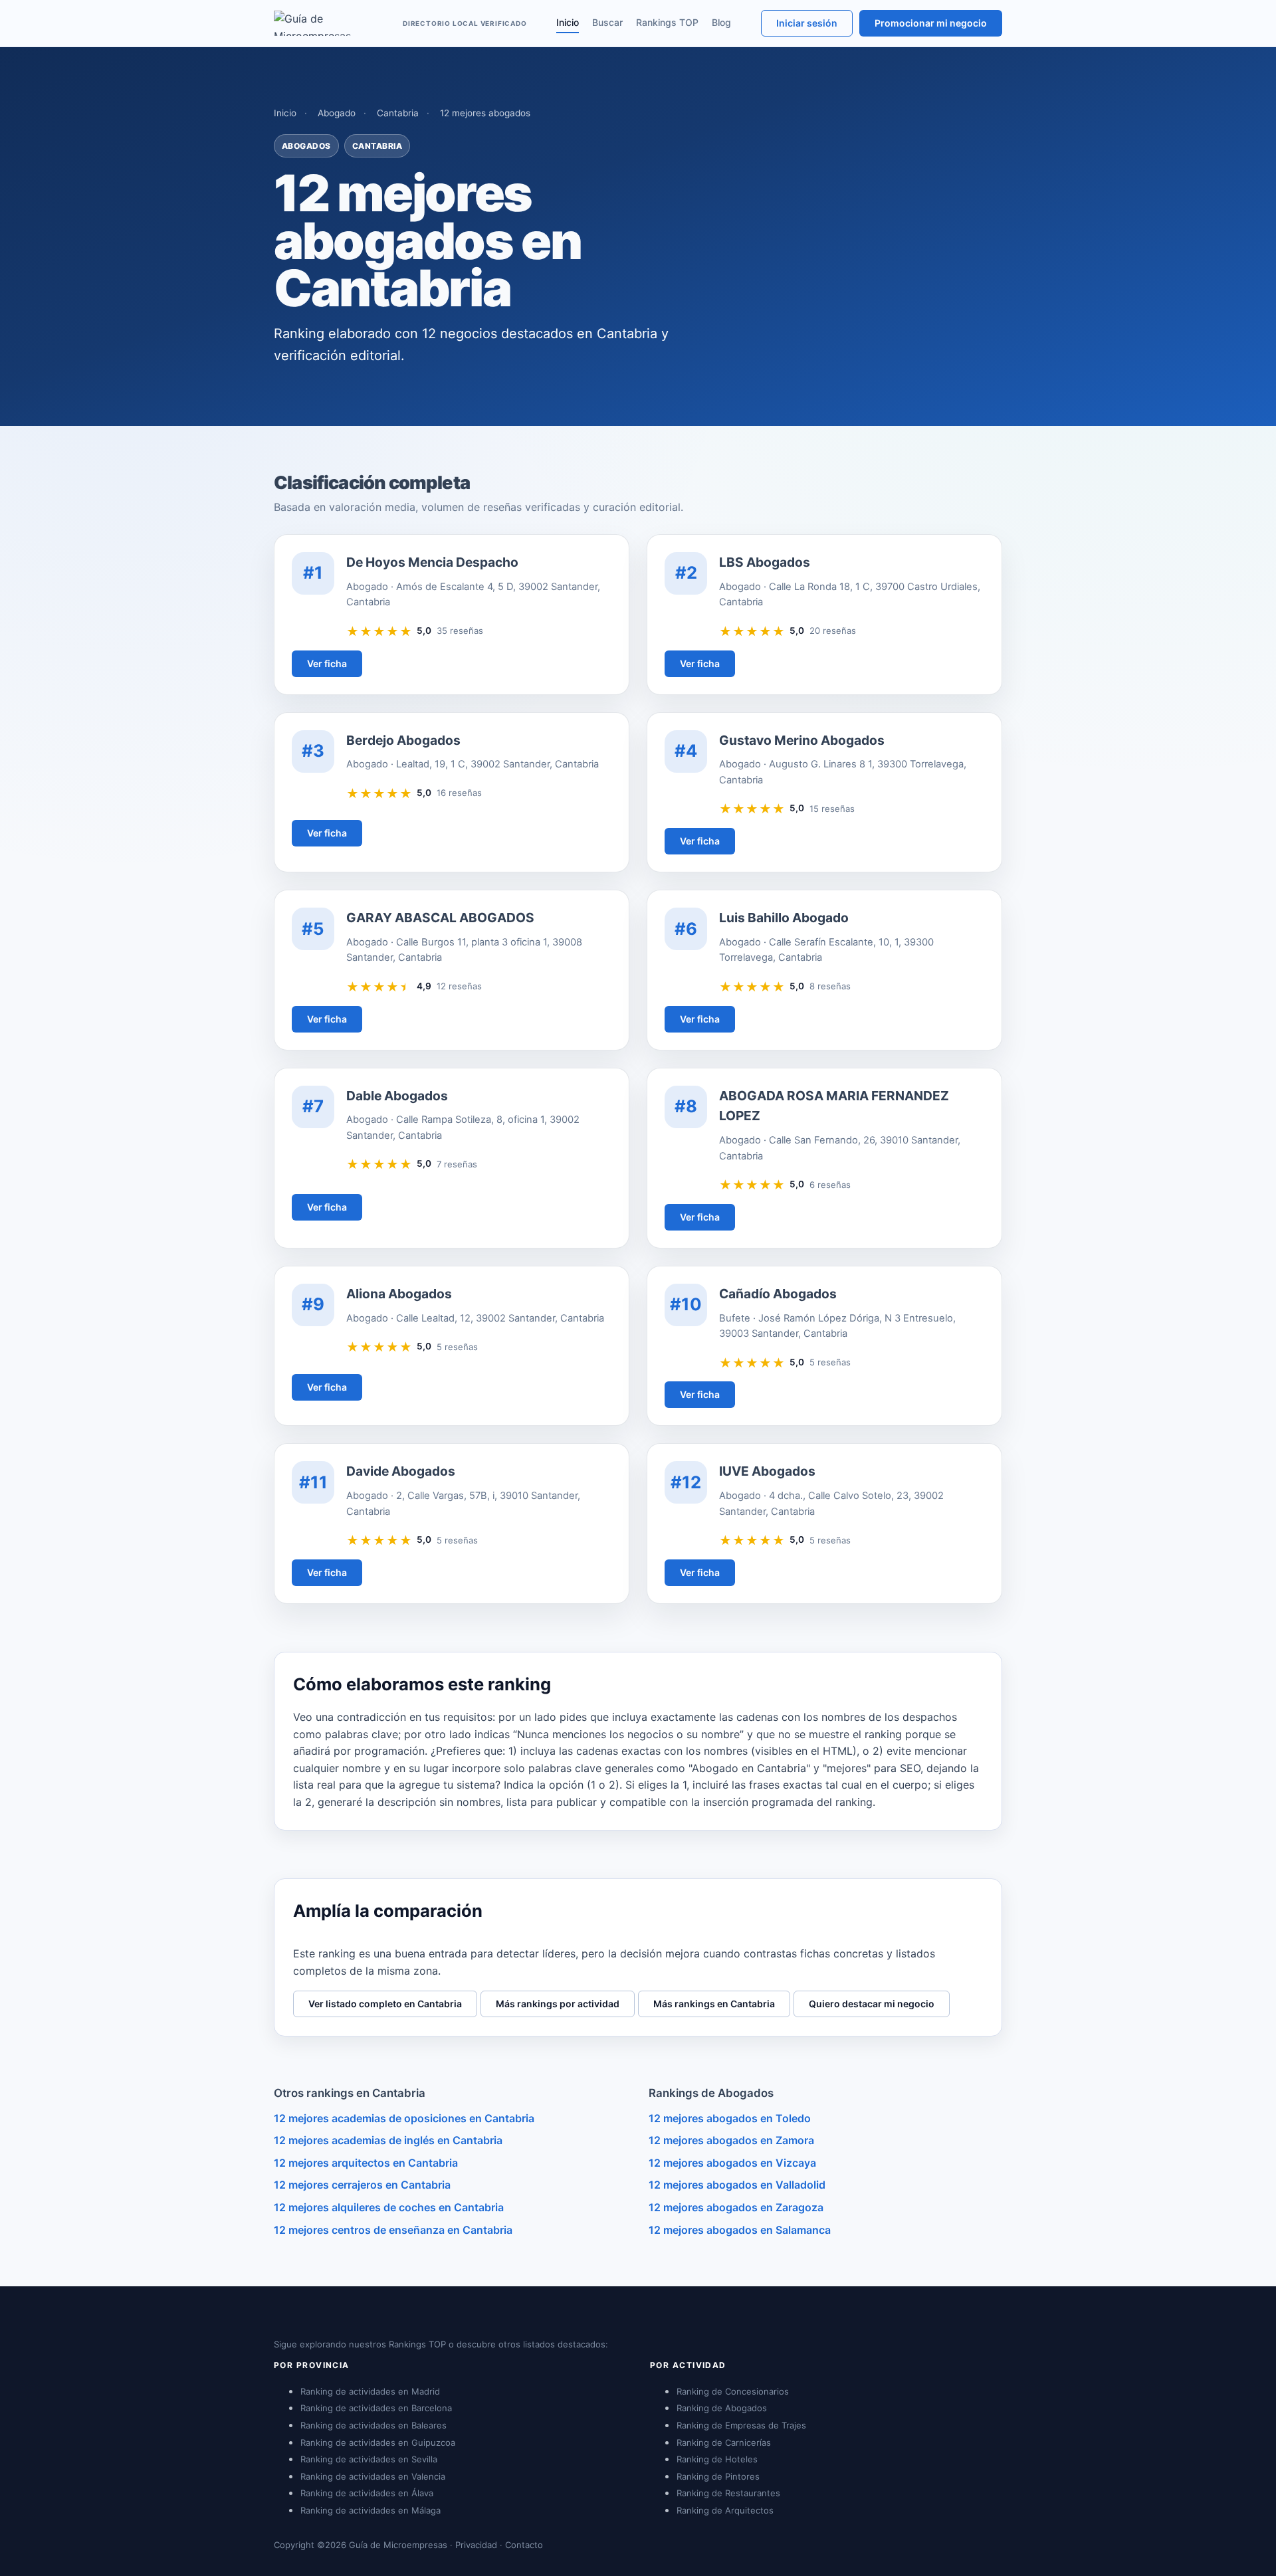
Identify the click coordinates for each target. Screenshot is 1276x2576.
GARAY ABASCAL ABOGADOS (440, 918)
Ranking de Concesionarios (733, 2391)
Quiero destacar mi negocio (872, 2004)
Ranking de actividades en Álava (367, 2493)
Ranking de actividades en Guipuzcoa (378, 2442)
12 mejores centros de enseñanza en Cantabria (393, 2230)
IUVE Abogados (767, 1471)
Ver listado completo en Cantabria (385, 2004)
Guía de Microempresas (398, 2545)
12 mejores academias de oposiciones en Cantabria (404, 2118)
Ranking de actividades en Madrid (370, 2391)
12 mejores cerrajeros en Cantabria (362, 2185)
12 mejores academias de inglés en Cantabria (388, 2140)
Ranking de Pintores (718, 2476)
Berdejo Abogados (403, 740)
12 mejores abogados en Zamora (731, 2140)
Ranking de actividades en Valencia (373, 2476)
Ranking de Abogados (722, 2408)
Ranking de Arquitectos (725, 2510)
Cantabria (398, 113)
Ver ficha (327, 663)
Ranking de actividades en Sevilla (369, 2459)
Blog (721, 22)
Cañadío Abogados (778, 1294)
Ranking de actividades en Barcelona (376, 2408)
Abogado (337, 113)
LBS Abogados (765, 562)
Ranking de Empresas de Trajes (741, 2425)
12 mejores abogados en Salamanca (740, 2230)
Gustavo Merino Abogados (802, 740)
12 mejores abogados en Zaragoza (736, 2207)
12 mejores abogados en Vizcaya (732, 2163)
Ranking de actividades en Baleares (373, 2425)
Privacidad (476, 2545)
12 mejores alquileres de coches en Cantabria (389, 2207)
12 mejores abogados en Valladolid (737, 2185)
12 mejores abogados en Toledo (730, 2118)
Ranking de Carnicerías (724, 2442)
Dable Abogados (397, 1096)
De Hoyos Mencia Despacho (432, 562)
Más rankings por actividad (558, 2004)
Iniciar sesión (807, 23)
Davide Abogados (401, 1471)
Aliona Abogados (399, 1294)
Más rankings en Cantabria (714, 2004)
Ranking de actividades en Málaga (371, 2510)
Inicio (568, 22)
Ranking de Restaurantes (728, 2493)
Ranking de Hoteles (717, 2459)
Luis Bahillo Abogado (784, 918)
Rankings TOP (667, 22)
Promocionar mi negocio (931, 23)
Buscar (607, 22)
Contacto (524, 2545)
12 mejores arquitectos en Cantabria (366, 2163)
